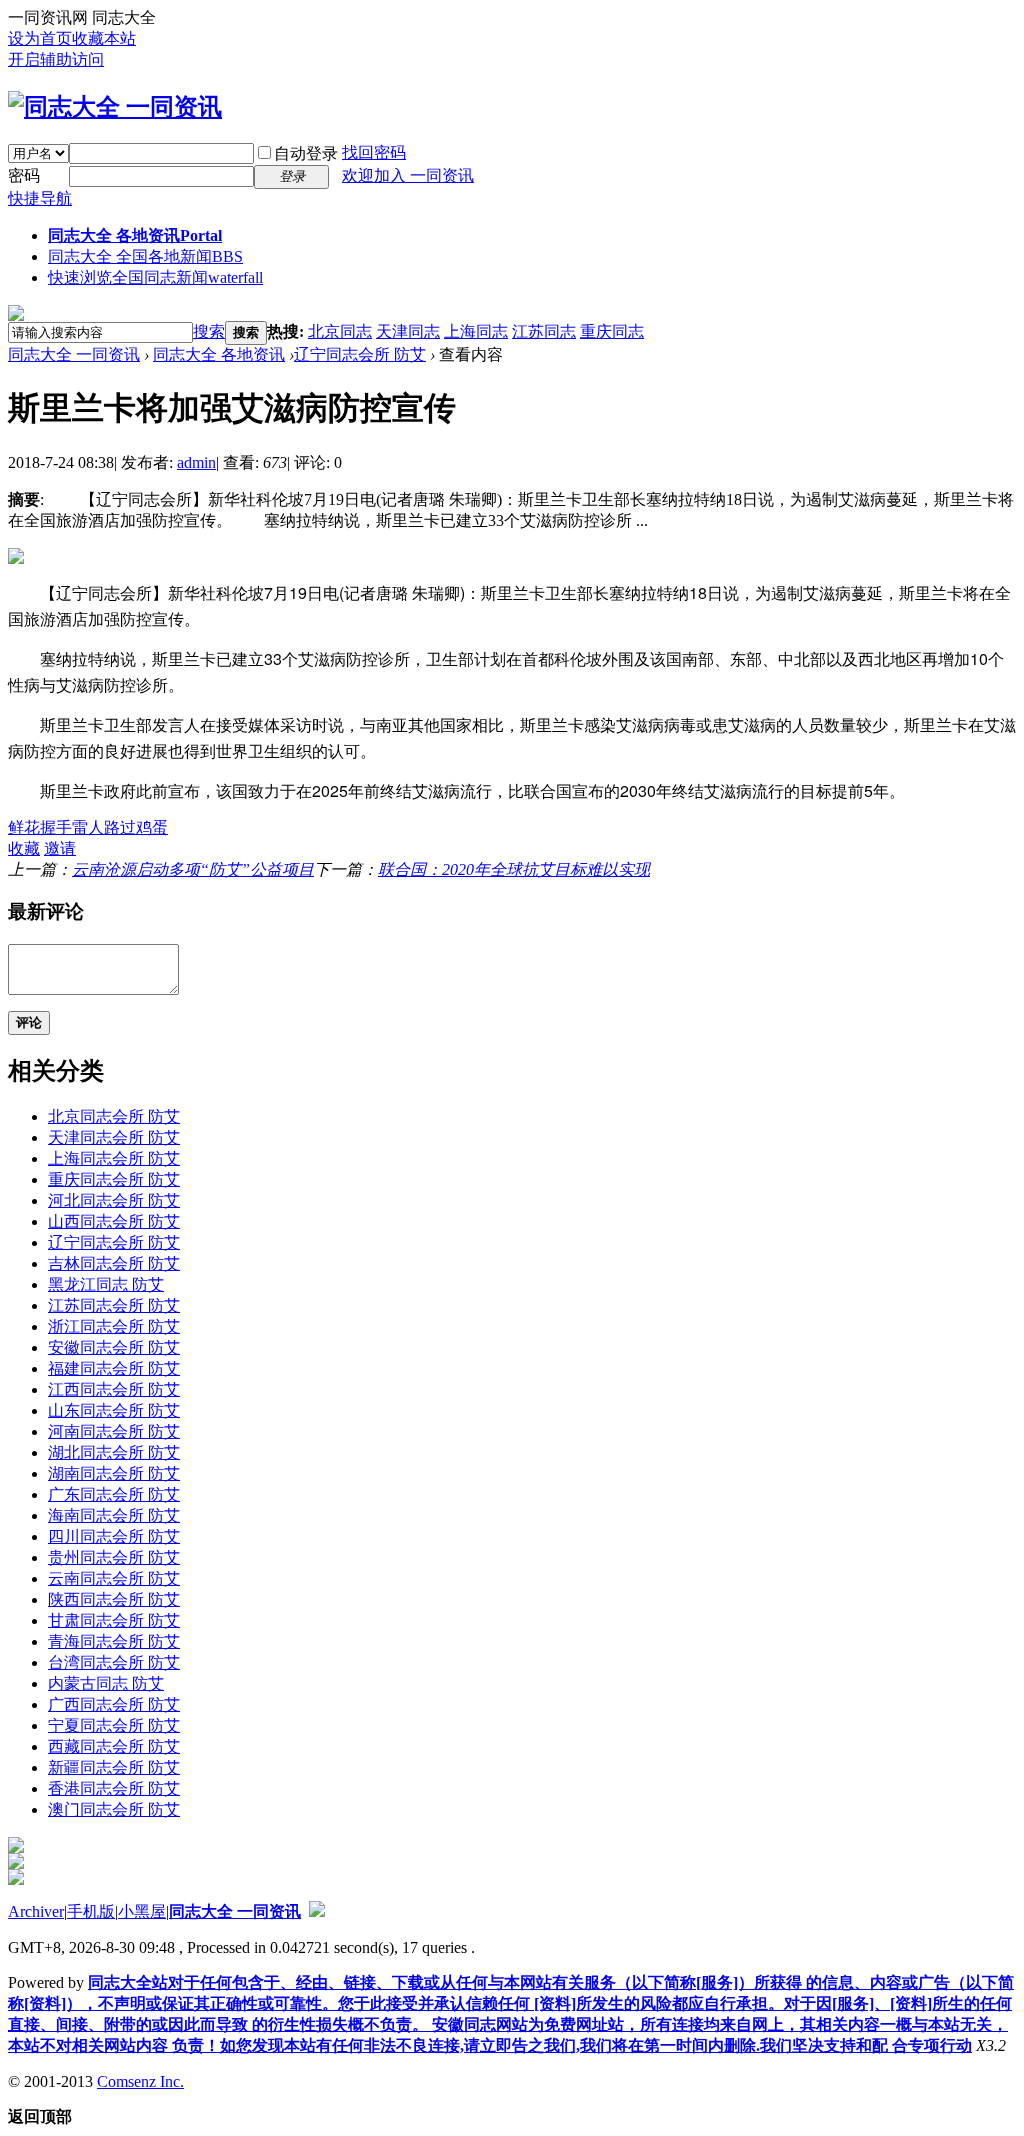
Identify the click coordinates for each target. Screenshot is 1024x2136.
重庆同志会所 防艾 (114, 1179)
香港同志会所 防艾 (114, 1788)
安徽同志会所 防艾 (114, 1347)
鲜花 (24, 827)
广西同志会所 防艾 (114, 1704)
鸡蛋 (152, 827)
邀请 (60, 848)
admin (196, 462)
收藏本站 (104, 38)
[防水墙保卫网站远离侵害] (317, 1911)
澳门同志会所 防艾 (114, 1809)
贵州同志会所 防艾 (114, 1557)
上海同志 (476, 331)
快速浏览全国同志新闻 (155, 277)
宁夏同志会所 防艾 (114, 1725)
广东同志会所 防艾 (114, 1494)
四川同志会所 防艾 (114, 1536)
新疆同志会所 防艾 (114, 1767)
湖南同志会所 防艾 (114, 1473)
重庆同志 (612, 331)
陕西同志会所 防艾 (114, 1599)
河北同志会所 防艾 (114, 1200)
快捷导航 (40, 198)
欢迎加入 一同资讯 (408, 175)
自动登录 (306, 153)
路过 (120, 827)
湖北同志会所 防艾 (114, 1452)
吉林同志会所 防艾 (114, 1263)
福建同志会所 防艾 (114, 1368)
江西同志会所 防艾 (114, 1389)
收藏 (24, 848)
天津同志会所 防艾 (114, 1137)
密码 (24, 175)
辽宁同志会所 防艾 (360, 354)
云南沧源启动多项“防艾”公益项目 (193, 869)
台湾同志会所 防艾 (114, 1662)
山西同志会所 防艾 (114, 1221)
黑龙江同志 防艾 (106, 1284)
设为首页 (40, 38)
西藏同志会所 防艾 (114, 1746)
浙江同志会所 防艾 (114, 1326)
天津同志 (408, 331)
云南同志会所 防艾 (114, 1578)
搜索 (209, 331)
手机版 (91, 1911)
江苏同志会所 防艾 (114, 1305)
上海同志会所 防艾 (114, 1158)
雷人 (88, 827)
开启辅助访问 (56, 59)
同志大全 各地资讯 (135, 235)
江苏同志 (544, 331)
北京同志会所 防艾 (114, 1116)
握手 (56, 827)
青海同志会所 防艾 (114, 1641)
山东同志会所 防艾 (114, 1410)
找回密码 (374, 152)
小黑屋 (142, 1911)
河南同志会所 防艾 (114, 1431)
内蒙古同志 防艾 (106, 1683)
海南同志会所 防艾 (114, 1515)
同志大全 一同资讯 (74, 354)
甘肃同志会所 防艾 (114, 1620)
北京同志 (340, 331)
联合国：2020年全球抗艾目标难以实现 (514, 869)
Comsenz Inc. (140, 2081)
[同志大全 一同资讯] (115, 107)
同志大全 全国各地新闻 (145, 256)
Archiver (36, 1911)
